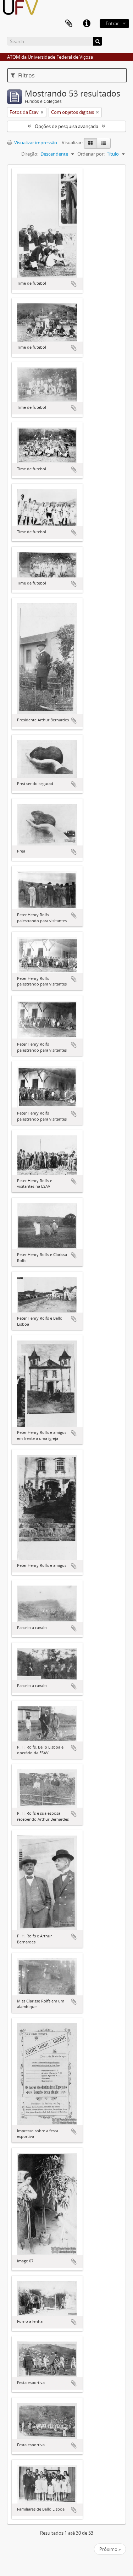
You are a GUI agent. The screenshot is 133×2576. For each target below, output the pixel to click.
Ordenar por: (91, 154)
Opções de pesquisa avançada (66, 126)
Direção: (30, 154)
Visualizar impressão (35, 143)
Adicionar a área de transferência (74, 284)
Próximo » (110, 2549)
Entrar (112, 23)
